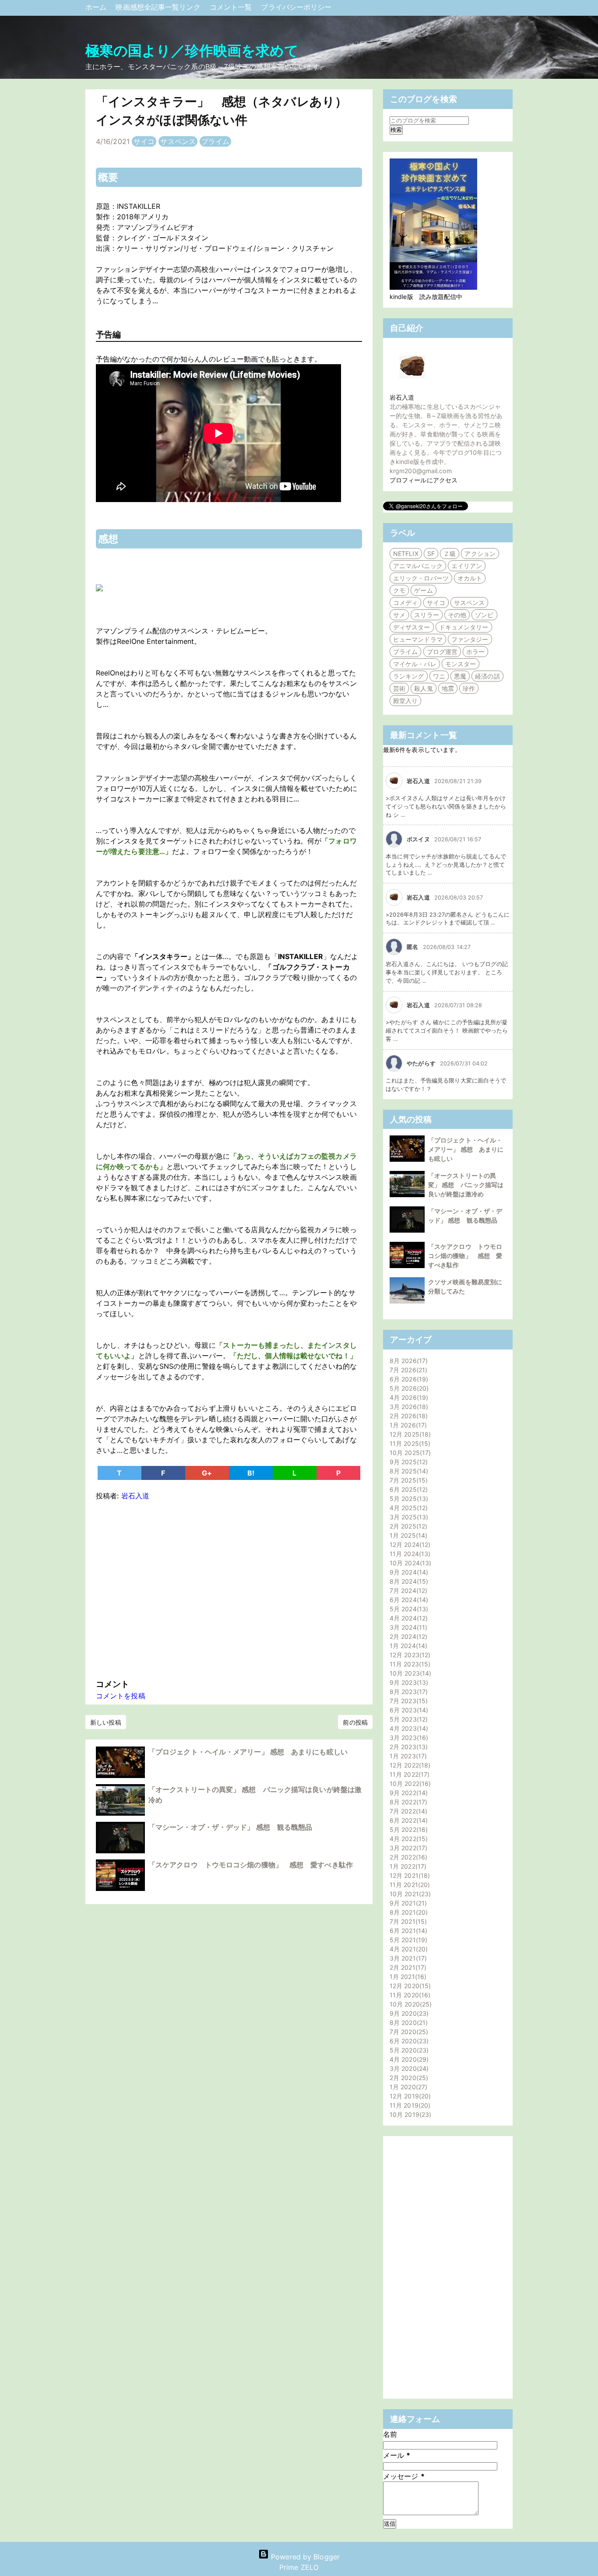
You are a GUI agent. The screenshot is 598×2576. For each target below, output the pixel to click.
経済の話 (487, 676)
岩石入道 (402, 397)
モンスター (461, 664)
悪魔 (460, 676)
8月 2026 (408, 1361)
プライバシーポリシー (296, 7)
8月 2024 (408, 1581)
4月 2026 (408, 1397)
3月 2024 (407, 1627)
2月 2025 (407, 1526)
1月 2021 (407, 1977)
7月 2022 (407, 1811)
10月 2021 (409, 1894)
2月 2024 (407, 1636)
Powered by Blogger (304, 2557)
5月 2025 (408, 1499)
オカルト (470, 578)
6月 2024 (408, 1600)
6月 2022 (408, 1820)
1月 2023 (407, 1756)
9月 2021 (407, 1903)
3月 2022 (407, 1848)
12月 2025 (409, 1434)
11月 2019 (409, 2105)
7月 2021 (407, 1921)
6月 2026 (408, 1379)
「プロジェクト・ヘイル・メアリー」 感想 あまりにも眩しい (248, 1752)
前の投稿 (355, 1722)
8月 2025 (408, 1471)
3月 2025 (408, 1517)
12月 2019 (409, 2096)
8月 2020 (408, 2022)
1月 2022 (407, 1866)
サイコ (144, 141)
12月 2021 (409, 1875)
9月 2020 (408, 2013)
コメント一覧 (232, 7)
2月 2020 (408, 2078)
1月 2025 (407, 1535)
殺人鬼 (423, 688)
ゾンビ (484, 615)
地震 (448, 688)
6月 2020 (408, 2041)
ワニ (439, 676)
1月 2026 (407, 1425)
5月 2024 (408, 1609)
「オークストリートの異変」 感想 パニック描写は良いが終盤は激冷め (466, 1185)
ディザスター (412, 627)
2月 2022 (407, 1857)
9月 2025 (408, 1462)
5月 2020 (408, 2050)
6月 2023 (408, 1710)
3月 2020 (408, 2068)
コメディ (405, 603)
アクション (480, 554)
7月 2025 (408, 1480)
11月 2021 (409, 1885)
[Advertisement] (229, 1588)
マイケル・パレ (415, 664)
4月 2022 (408, 1839)
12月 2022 (409, 1765)
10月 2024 (409, 1563)
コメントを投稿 (121, 1696)
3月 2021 (407, 1958)
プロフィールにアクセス (424, 480)
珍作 (469, 688)
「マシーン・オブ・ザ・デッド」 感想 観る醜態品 (230, 1827)
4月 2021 (408, 1949)
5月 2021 (407, 1940)
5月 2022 (408, 1829)
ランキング (409, 676)
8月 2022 (407, 1802)
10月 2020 (410, 2004)
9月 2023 (408, 1682)
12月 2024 (409, 1545)
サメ (399, 615)
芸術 (399, 688)
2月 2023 (408, 1747)
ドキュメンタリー (464, 627)
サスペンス (178, 141)
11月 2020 (409, 1995)
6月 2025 (408, 1489)
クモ (399, 590)
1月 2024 (407, 1646)
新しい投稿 (106, 1722)
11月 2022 (408, 1774)
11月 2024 (409, 1554)
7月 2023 (408, 1701)
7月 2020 (408, 2032)
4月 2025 (408, 1508)
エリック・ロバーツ (421, 578)
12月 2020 (409, 1986)
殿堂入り (405, 701)
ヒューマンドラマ (418, 639)
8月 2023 (408, 1692)
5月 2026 (408, 1388)
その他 (457, 615)
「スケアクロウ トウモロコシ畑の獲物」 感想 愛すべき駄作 (251, 1865)
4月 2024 (408, 1618)
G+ (207, 1473)
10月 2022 (409, 1784)
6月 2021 (407, 1931)
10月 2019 (409, 2114)
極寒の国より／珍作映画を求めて (192, 51)
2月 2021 (407, 1967)
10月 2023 (409, 1673)
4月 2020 (408, 2059)
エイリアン (467, 566)
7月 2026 (407, 1370)
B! (251, 1473)
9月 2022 (408, 1793)
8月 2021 (408, 1912)
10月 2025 (409, 1453)
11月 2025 (409, 1443)
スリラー (426, 615)
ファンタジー (470, 639)
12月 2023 (409, 1655)
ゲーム (423, 590)
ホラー (475, 652)
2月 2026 (408, 1416)
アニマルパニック (418, 566)
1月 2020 (407, 2087)
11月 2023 (409, 1664)
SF (431, 554)
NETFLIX (406, 554)
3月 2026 (408, 1407)
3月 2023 (408, 1738)
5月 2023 (408, 1719)
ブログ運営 (442, 652)
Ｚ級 (450, 554)
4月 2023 (408, 1728)
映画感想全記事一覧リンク (159, 7)
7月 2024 (407, 1590)
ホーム (97, 7)
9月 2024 (408, 1572)
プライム (215, 141)
